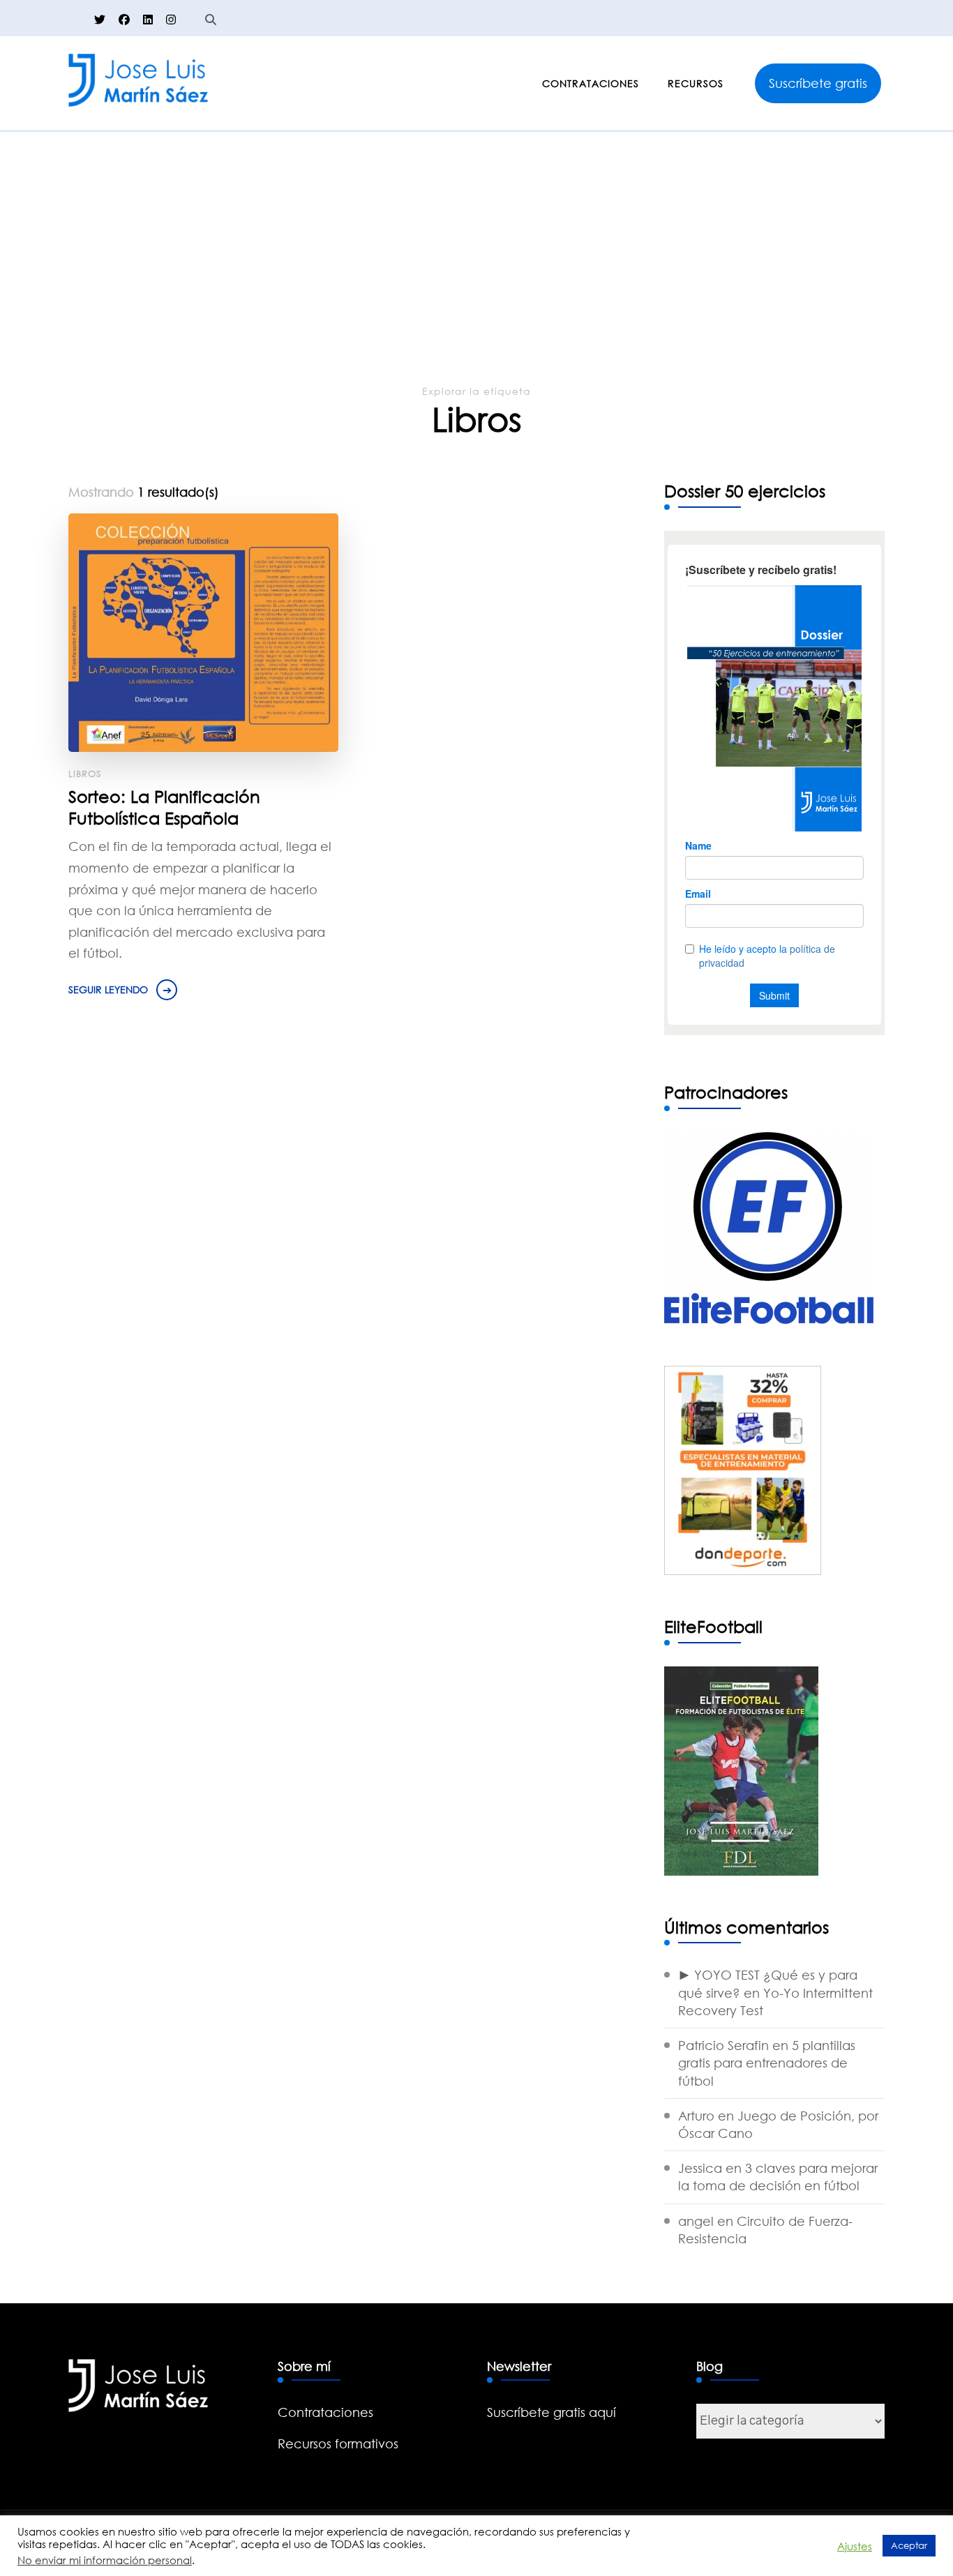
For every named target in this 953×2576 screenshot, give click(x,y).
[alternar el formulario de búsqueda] (211, 20)
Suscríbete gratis (818, 83)
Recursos (696, 83)
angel (696, 2221)
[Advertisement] (476, 278)
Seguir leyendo (108, 989)
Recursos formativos (338, 2443)
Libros (85, 774)
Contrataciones (591, 83)
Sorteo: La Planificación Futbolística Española (164, 807)
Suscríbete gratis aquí (551, 2412)
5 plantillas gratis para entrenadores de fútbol (767, 2063)
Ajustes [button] (855, 2546)
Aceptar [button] (909, 2545)
